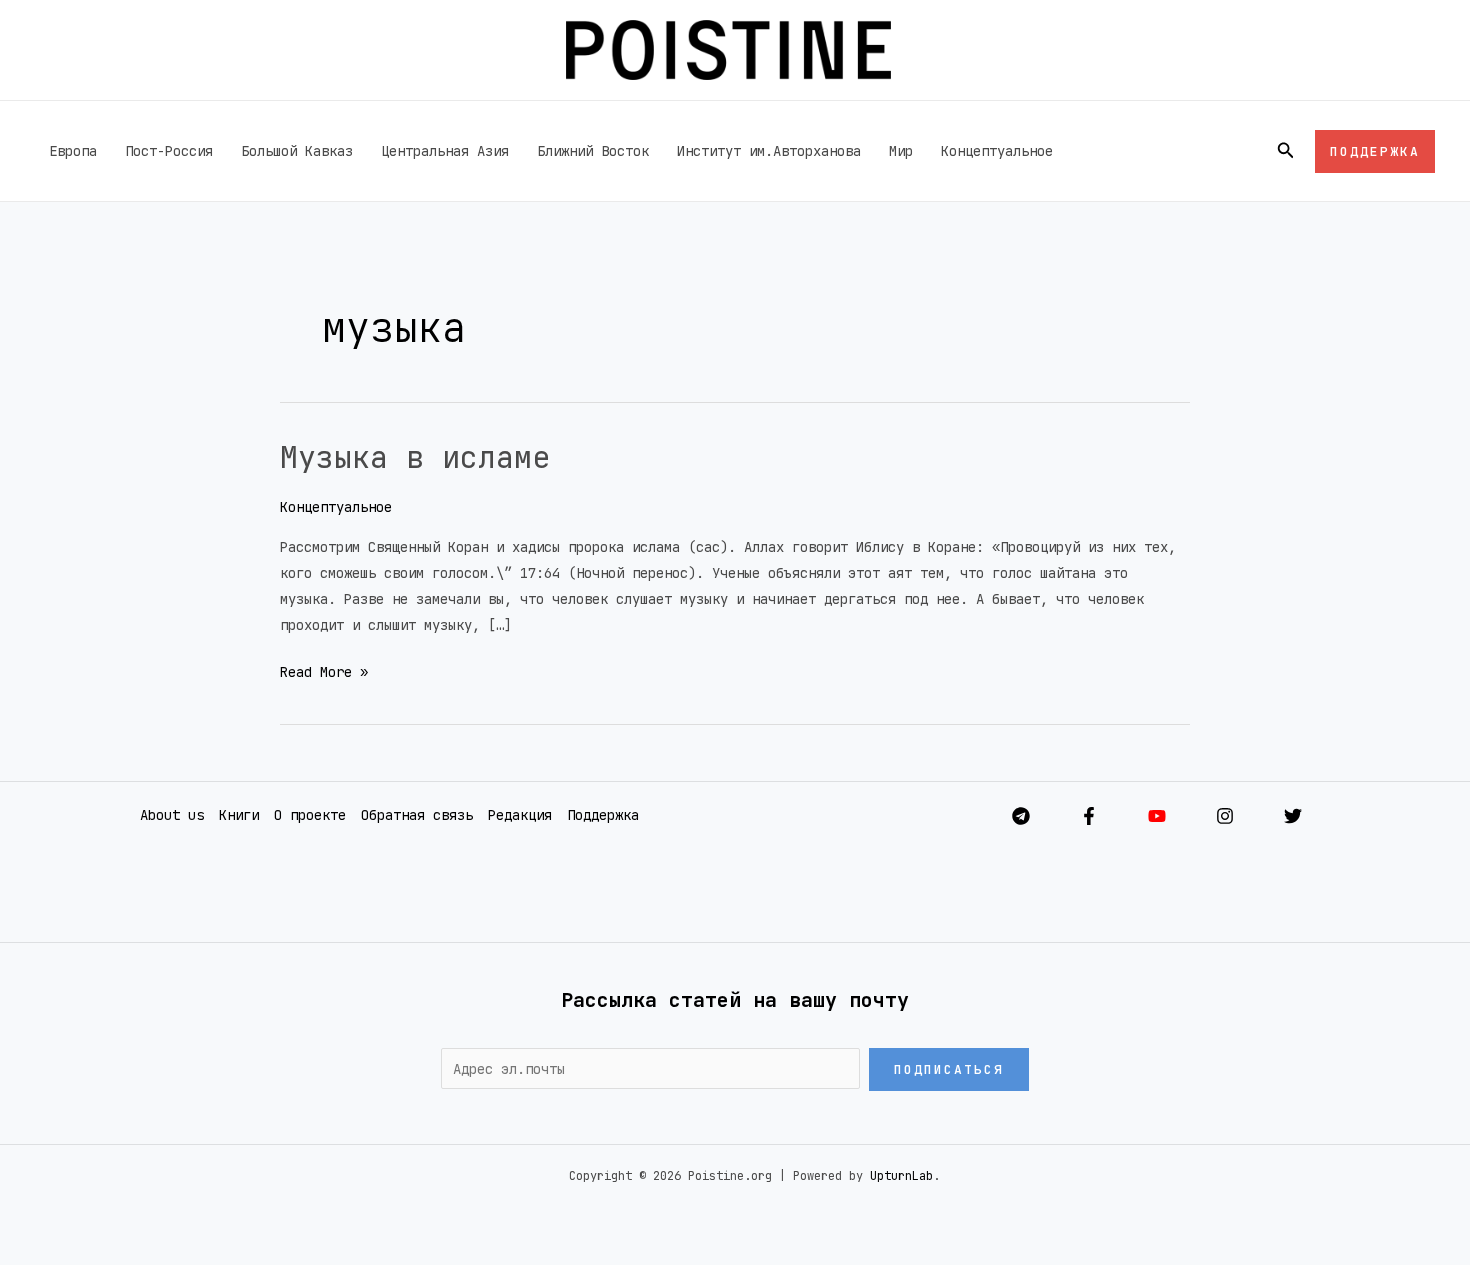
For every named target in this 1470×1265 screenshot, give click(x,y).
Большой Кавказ (297, 151)
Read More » (324, 670)
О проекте (310, 815)
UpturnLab (901, 1176)
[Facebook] (1089, 816)
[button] (1286, 151)
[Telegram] (1021, 816)
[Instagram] (1225, 816)
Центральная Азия (445, 151)
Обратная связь (417, 815)
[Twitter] (1293, 816)
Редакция (520, 815)
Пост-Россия (169, 151)
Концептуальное (997, 151)
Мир (901, 151)
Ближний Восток (593, 151)
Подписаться (949, 1069)
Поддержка (603, 815)
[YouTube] (1157, 816)
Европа (73, 151)
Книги (239, 815)
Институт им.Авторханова (769, 151)
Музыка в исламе (415, 457)
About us (172, 815)
